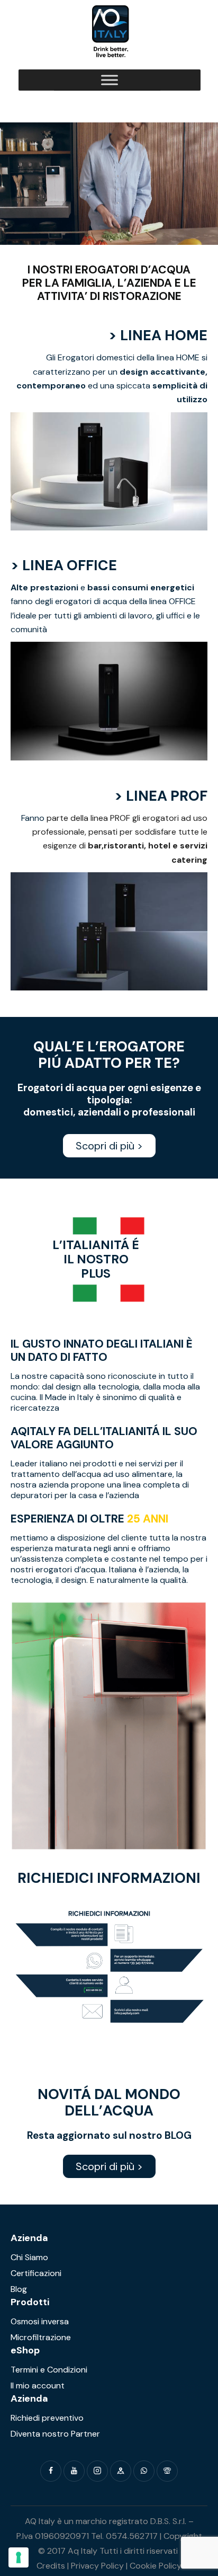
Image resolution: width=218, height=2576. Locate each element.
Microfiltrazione (41, 2337)
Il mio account (38, 2385)
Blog (19, 2289)
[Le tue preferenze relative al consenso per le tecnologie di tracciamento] (19, 2557)
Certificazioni (36, 2273)
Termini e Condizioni (49, 2370)
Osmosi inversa (40, 2321)
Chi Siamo (29, 2257)
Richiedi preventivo (47, 2418)
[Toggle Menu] (110, 80)
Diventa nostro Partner (55, 2434)
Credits (51, 2566)
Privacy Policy (97, 2566)
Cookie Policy (156, 2566)
